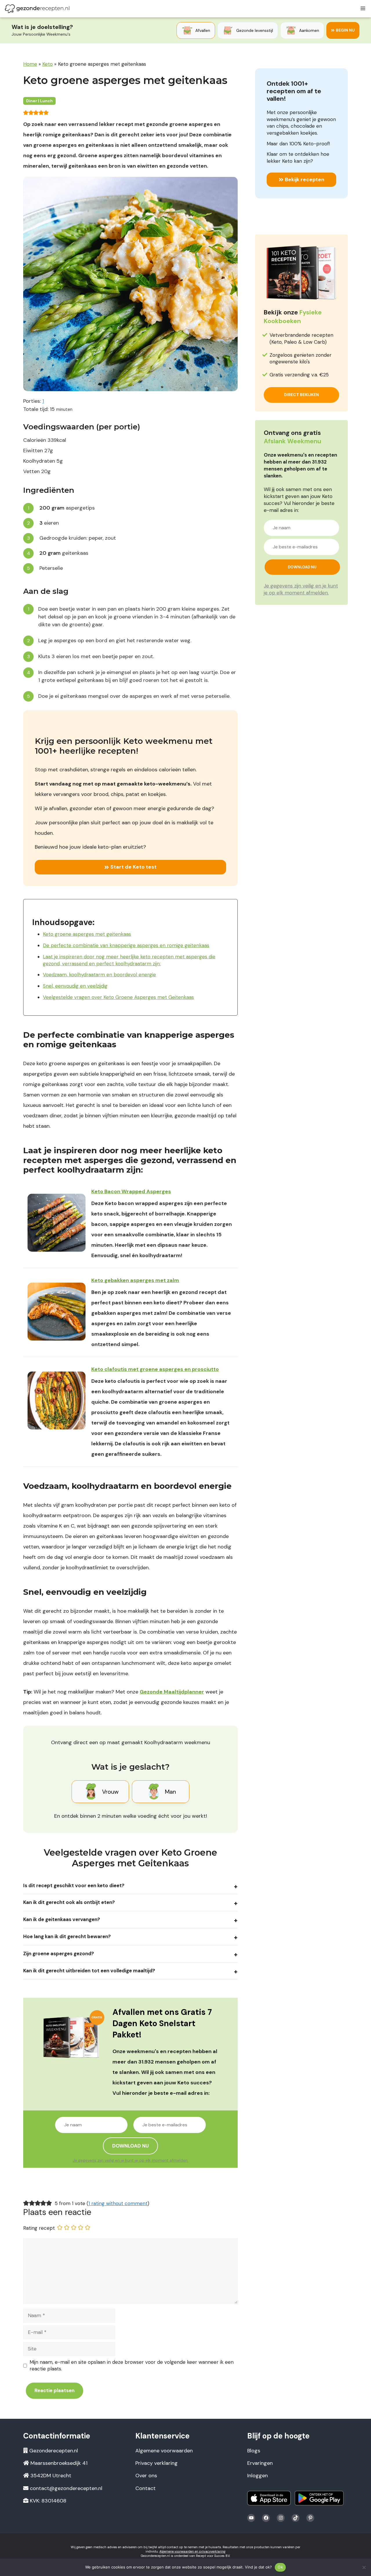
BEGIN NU (345, 30)
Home (30, 64)
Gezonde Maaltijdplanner (172, 1692)
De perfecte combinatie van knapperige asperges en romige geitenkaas (126, 945)
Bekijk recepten (305, 180)
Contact (146, 2488)
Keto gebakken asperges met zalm (135, 1280)
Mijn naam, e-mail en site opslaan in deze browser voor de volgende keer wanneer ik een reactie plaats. (132, 2366)
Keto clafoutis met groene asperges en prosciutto (155, 1369)
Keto (48, 64)
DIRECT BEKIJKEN (301, 395)
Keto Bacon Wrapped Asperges (131, 1191)
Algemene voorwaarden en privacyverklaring (192, 2551)
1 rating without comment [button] (118, 2203)
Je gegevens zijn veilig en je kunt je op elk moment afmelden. (131, 2160)
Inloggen (258, 2476)
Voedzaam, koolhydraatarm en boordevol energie (99, 975)
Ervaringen (260, 2463)
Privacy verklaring (157, 2463)
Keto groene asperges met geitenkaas (87, 934)
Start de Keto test (133, 867)
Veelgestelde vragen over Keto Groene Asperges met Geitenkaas (118, 997)
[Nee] (364, 2567)
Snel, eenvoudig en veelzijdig (75, 986)
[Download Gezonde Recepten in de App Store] (269, 2498)
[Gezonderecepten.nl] (37, 9)
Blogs (254, 2451)
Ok (280, 2567)
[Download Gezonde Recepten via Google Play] (319, 2498)
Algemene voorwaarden (164, 2451)
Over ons (146, 2476)
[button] (26, 112)
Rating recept (39, 2228)
